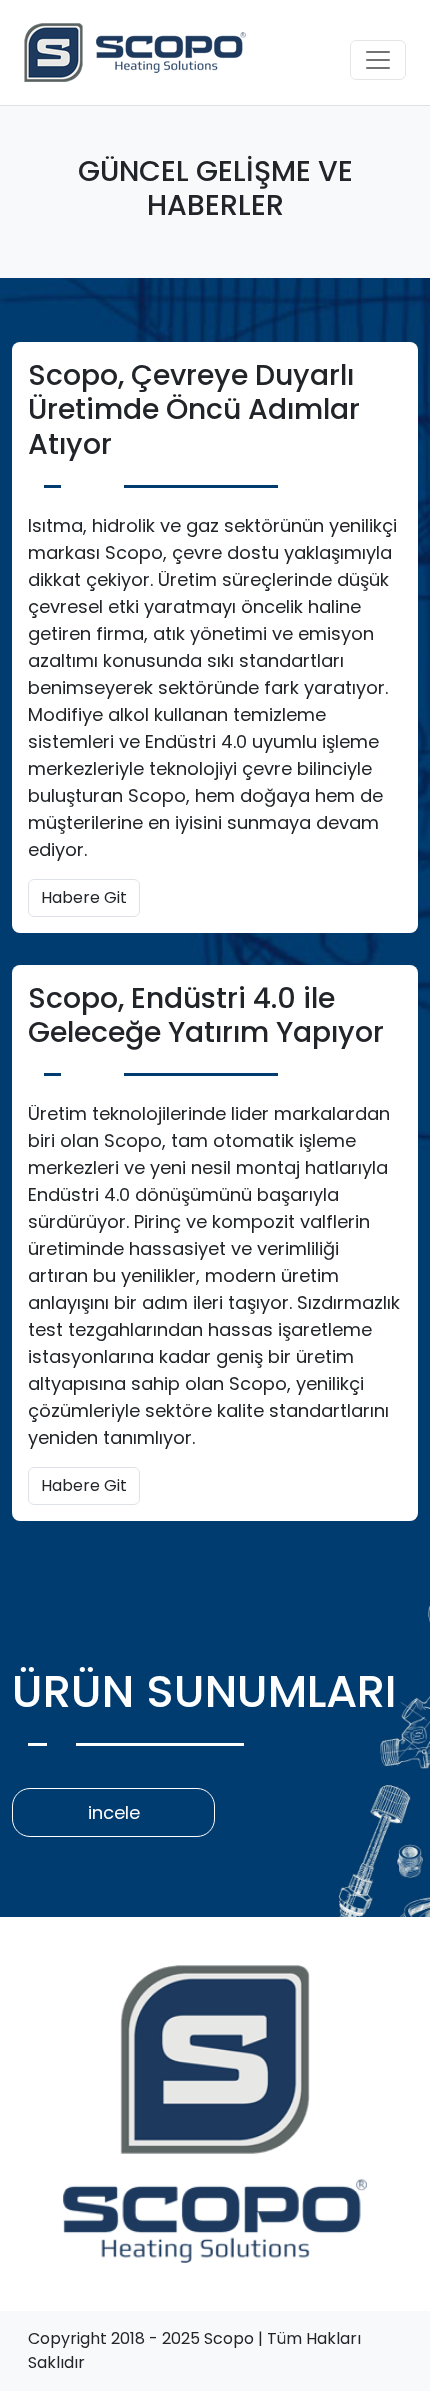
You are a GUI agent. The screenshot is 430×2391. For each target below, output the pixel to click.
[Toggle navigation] (378, 60)
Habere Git (84, 897)
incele (114, 1812)
